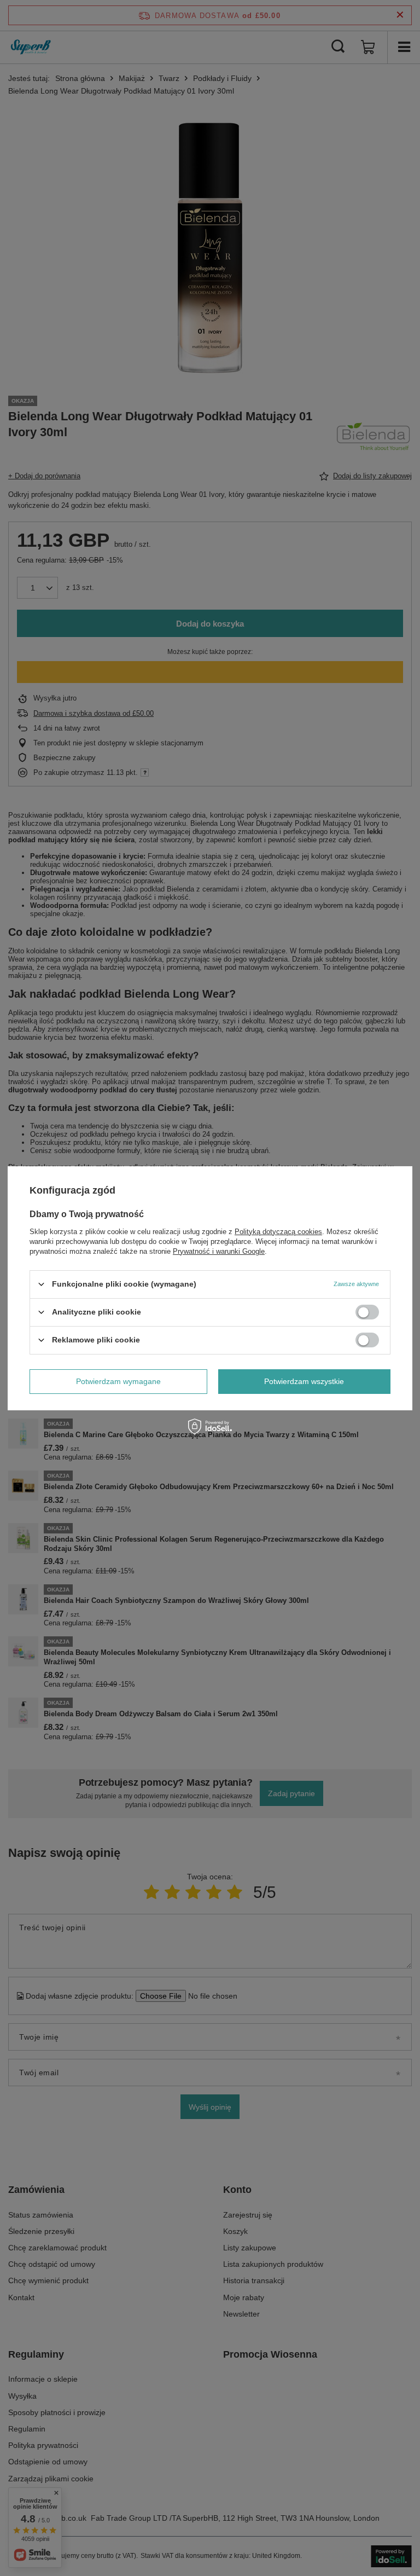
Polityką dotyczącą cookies (278, 1231)
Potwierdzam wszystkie (304, 1381)
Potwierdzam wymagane (118, 1381)
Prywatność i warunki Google (219, 1251)
